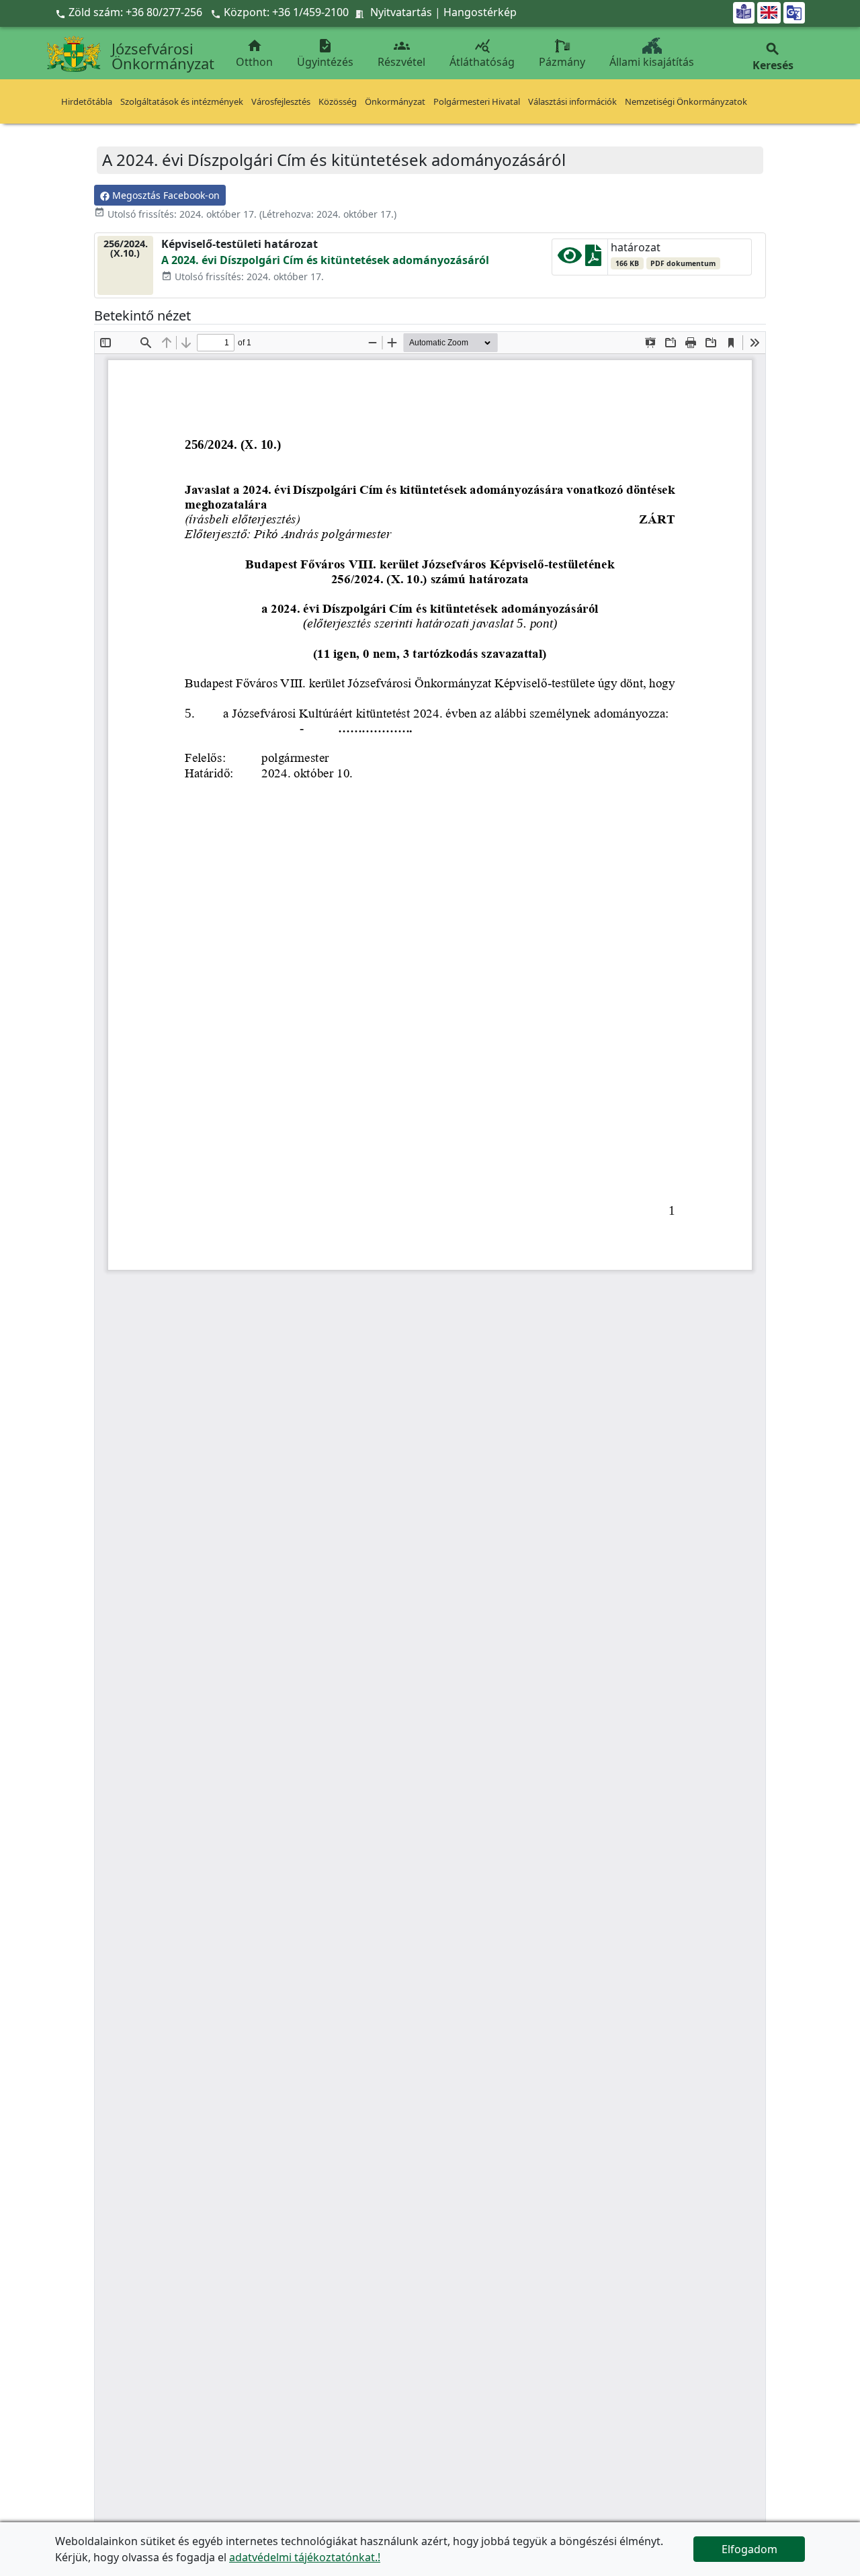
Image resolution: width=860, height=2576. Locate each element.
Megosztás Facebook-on (165, 195)
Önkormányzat (395, 101)
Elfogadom (749, 2549)
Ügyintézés (325, 53)
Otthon (254, 53)
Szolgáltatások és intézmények (182, 101)
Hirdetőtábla (87, 101)
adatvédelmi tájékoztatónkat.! (305, 2557)
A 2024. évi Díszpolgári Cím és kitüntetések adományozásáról (325, 260)
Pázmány (562, 62)
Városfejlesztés (281, 101)
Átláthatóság (482, 53)
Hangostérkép (480, 12)
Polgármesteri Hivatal (477, 101)
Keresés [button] (773, 57)
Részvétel (401, 53)
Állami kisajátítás (652, 62)
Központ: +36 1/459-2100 (286, 12)
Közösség (338, 101)
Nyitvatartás (401, 12)
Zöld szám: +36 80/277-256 (130, 12)
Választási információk (572, 101)
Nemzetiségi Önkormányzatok (686, 101)
